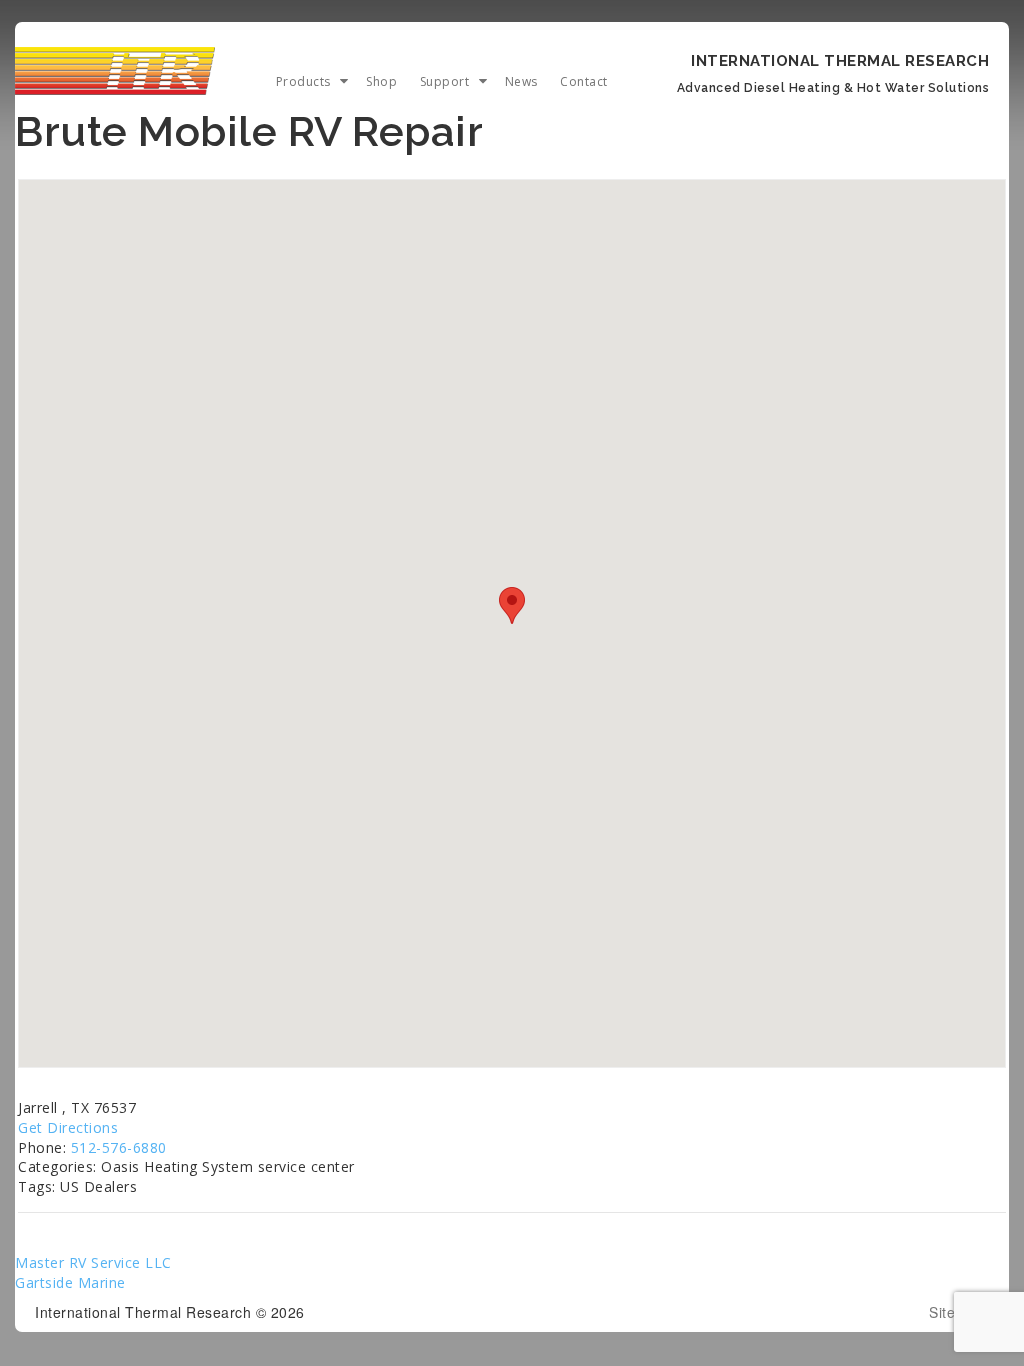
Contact (584, 81)
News (521, 81)
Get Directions (68, 1127)
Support (445, 81)
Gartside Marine (70, 1282)
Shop (381, 81)
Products (303, 81)
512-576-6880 (119, 1147)
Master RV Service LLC (93, 1262)
